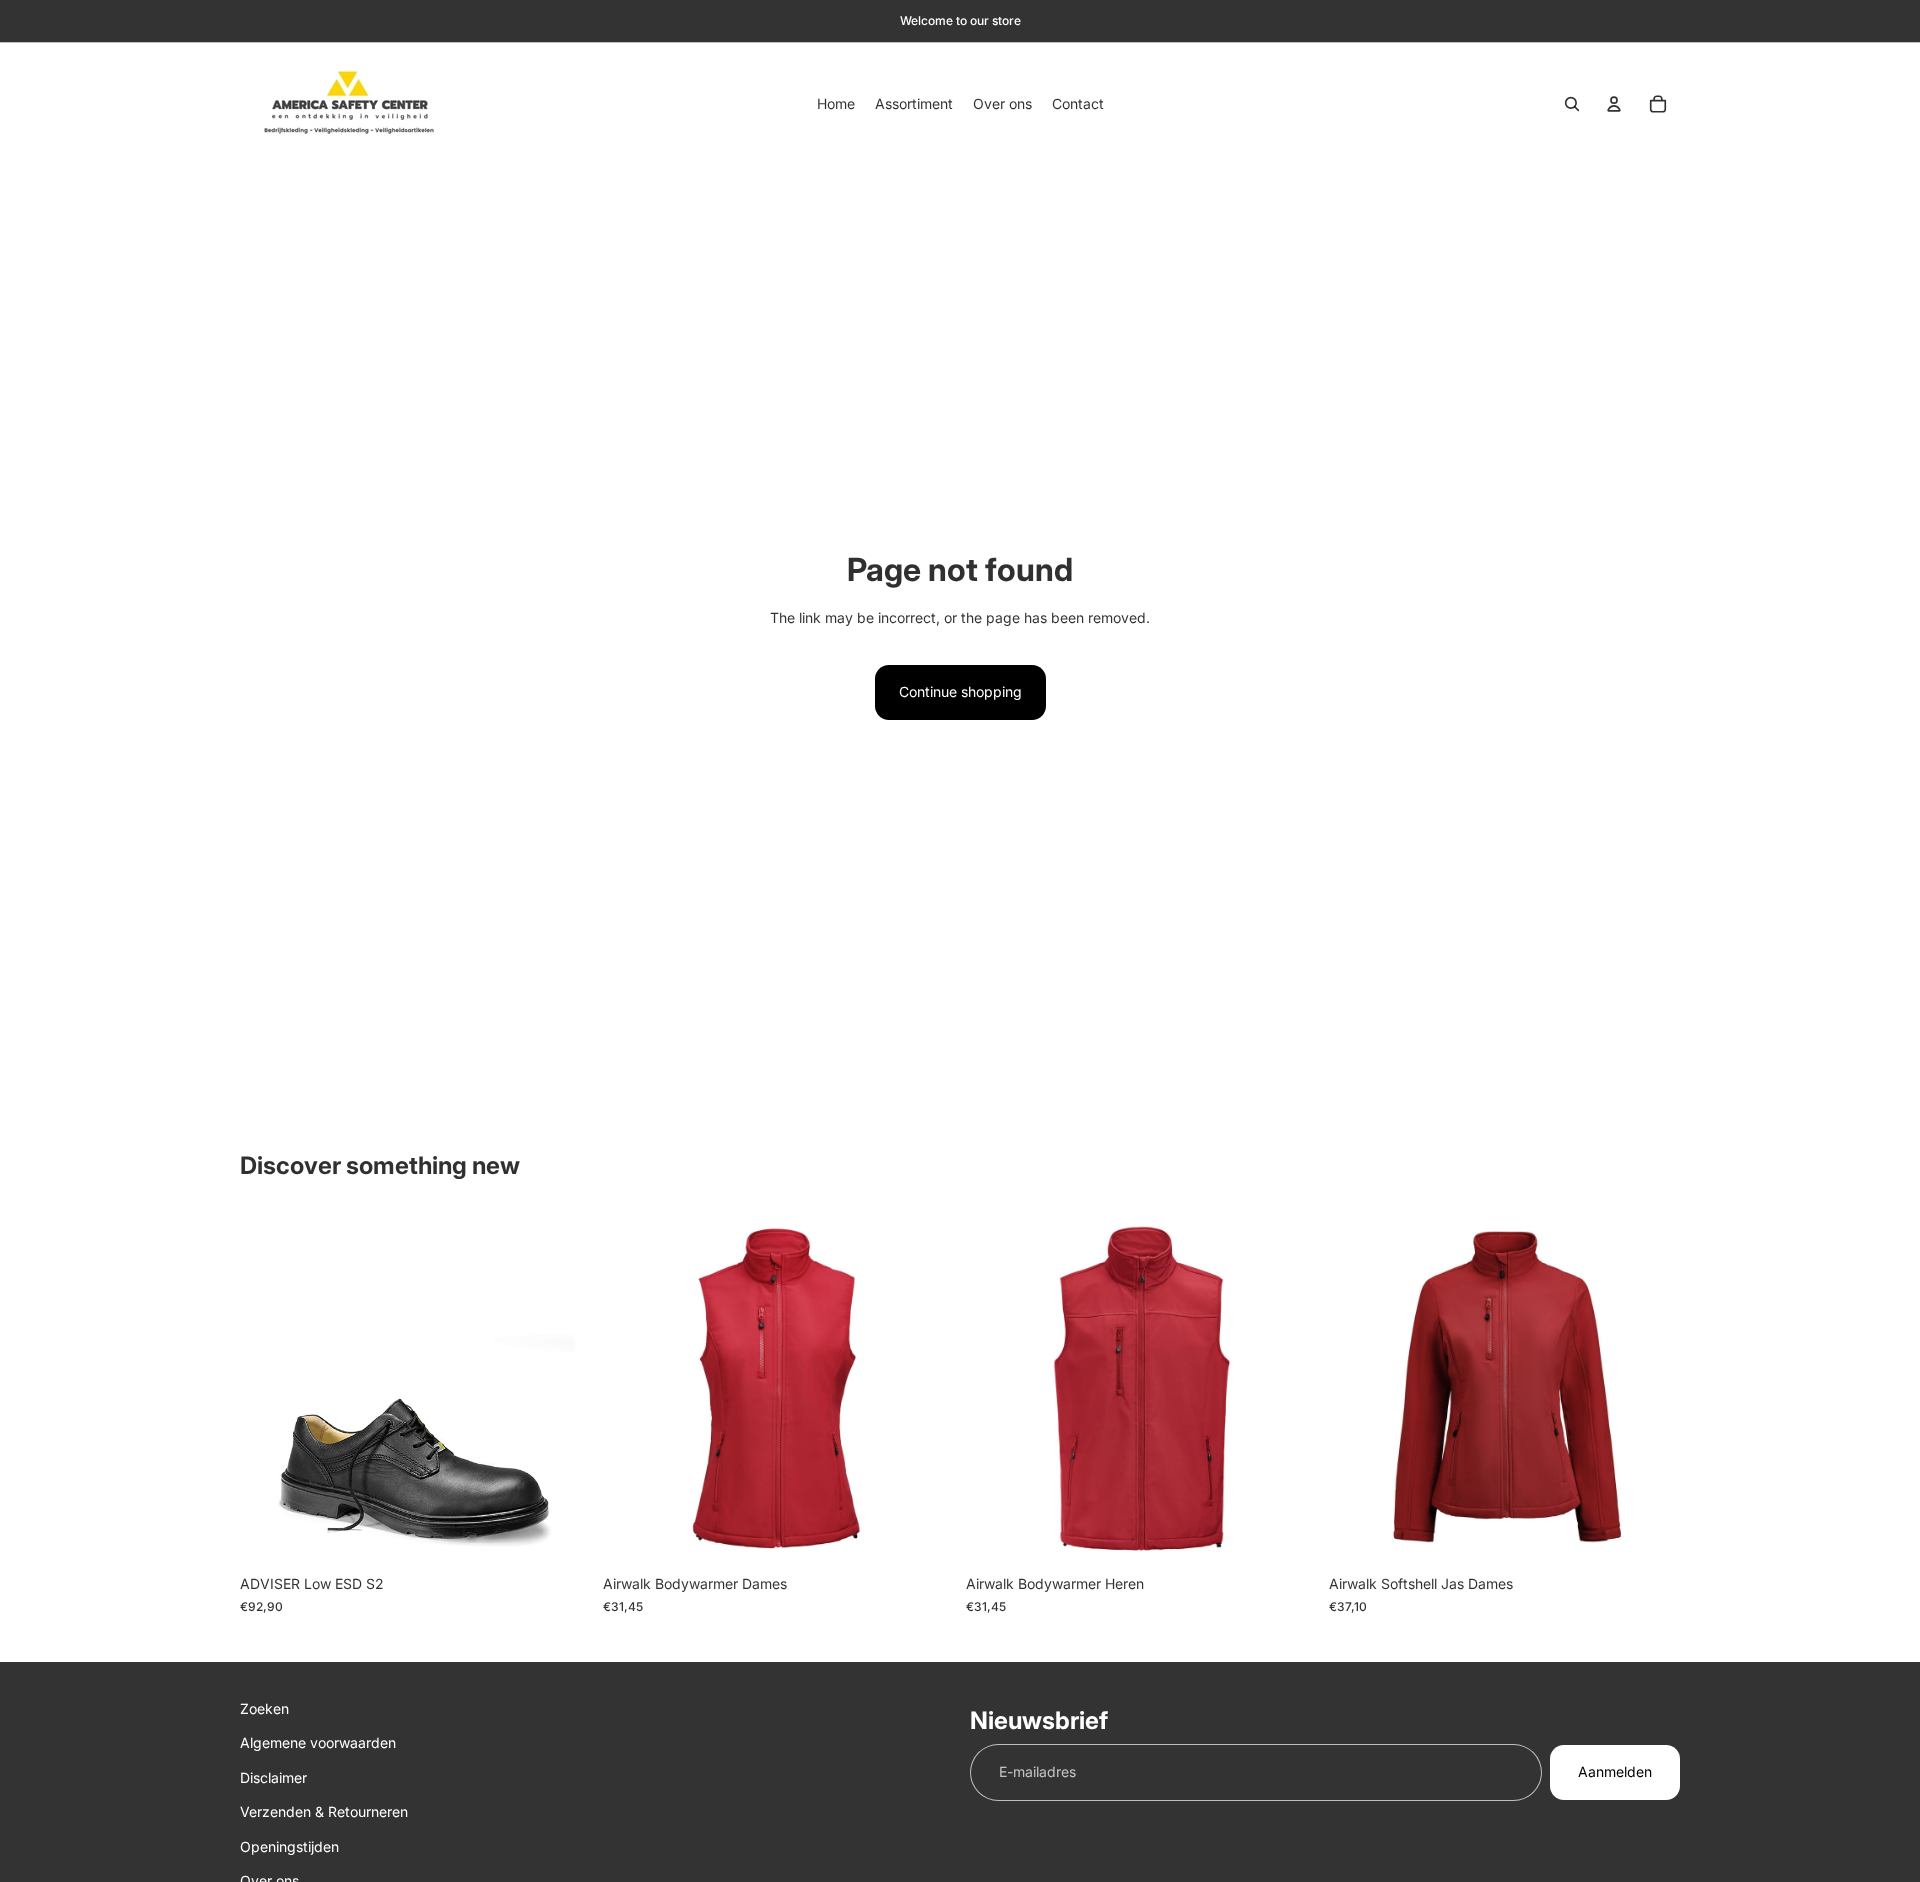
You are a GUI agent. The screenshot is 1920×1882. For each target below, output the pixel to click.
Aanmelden (1615, 1772)
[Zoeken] (1572, 104)
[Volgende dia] (924, 1390)
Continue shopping (960, 691)
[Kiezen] (560, 1535)
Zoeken (264, 1708)
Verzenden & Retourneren (324, 1811)
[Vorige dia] (633, 1390)
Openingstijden (289, 1846)
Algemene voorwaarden (318, 1743)
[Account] (1614, 104)
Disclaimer (273, 1777)
